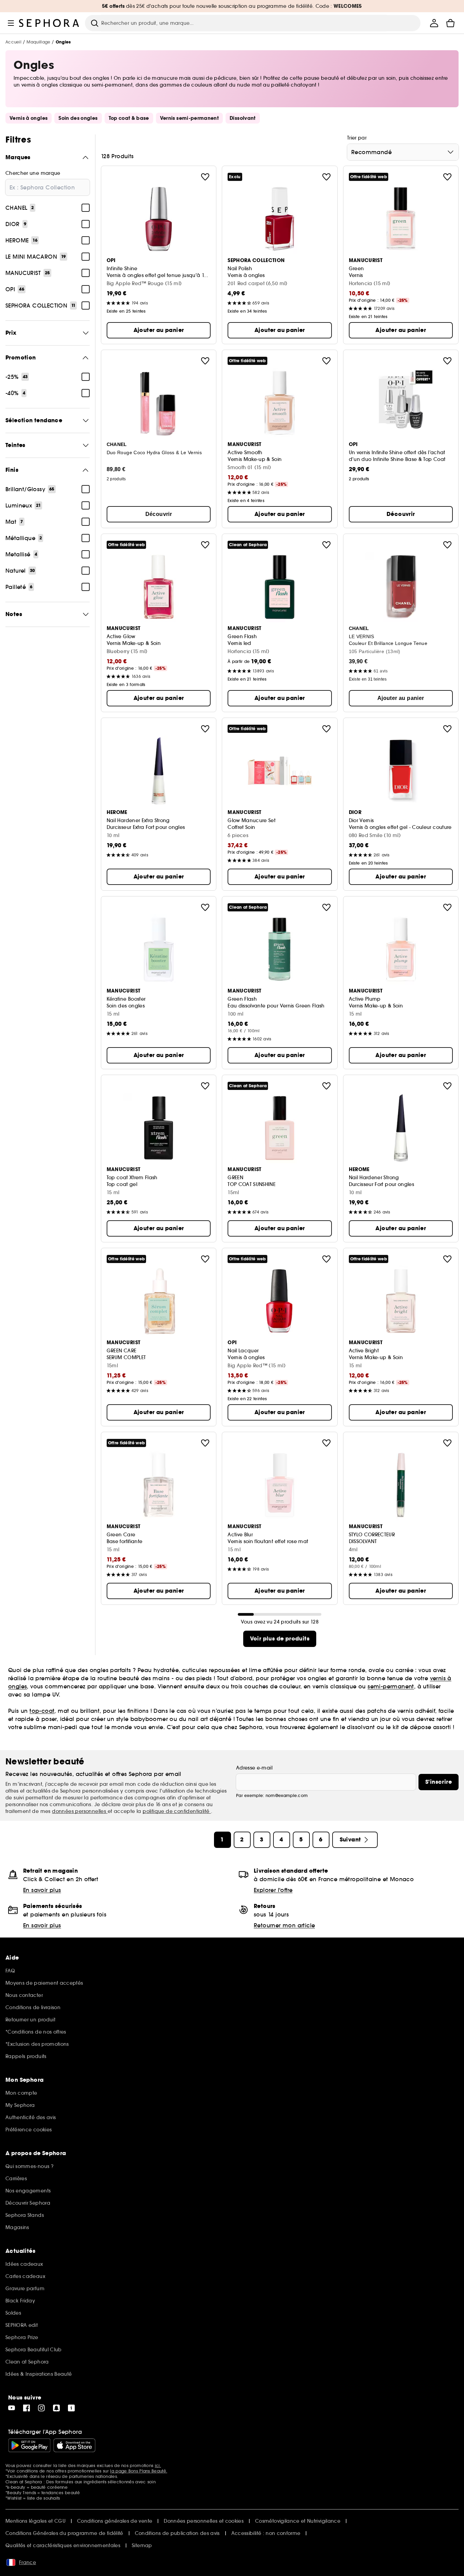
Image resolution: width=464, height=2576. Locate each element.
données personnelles (80, 1811)
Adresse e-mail (254, 1768)
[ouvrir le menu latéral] (11, 23)
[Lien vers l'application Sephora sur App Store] (74, 2445)
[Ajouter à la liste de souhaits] (205, 177)
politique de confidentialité (177, 1811)
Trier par (357, 138)
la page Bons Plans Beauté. (139, 2471)
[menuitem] (434, 23)
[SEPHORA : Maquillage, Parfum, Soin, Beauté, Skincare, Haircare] (49, 23)
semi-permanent (391, 1686)
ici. (158, 2466)
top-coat (42, 1711)
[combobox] (403, 152)
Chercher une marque (33, 173)
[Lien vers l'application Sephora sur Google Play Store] (29, 2445)
